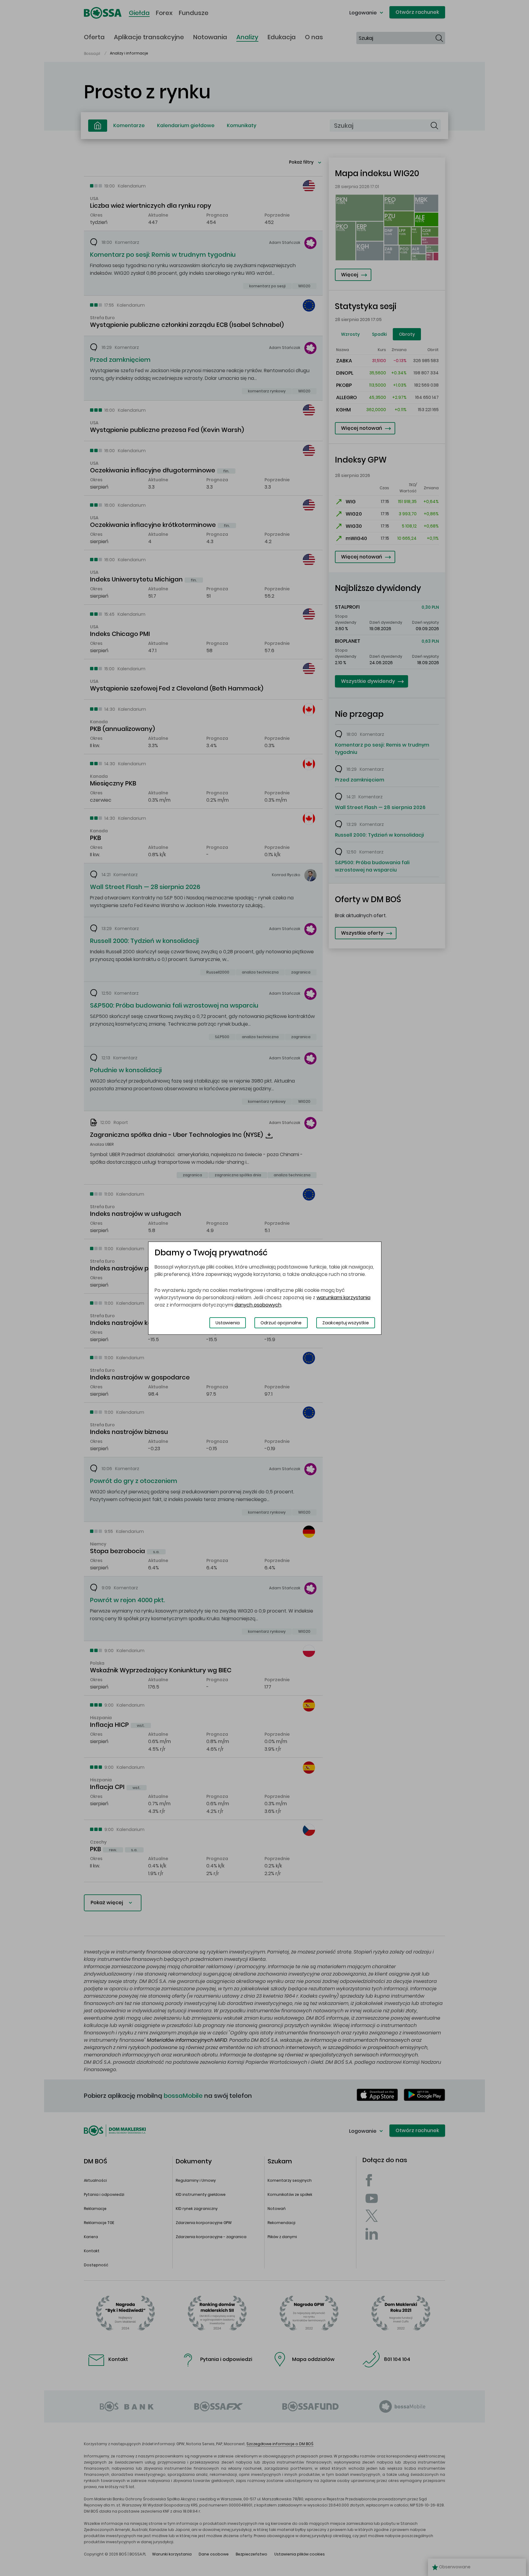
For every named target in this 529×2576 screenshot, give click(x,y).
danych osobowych (258, 1305)
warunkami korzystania (343, 1297)
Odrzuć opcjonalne (281, 1323)
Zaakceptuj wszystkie (346, 1323)
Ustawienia (228, 1323)
